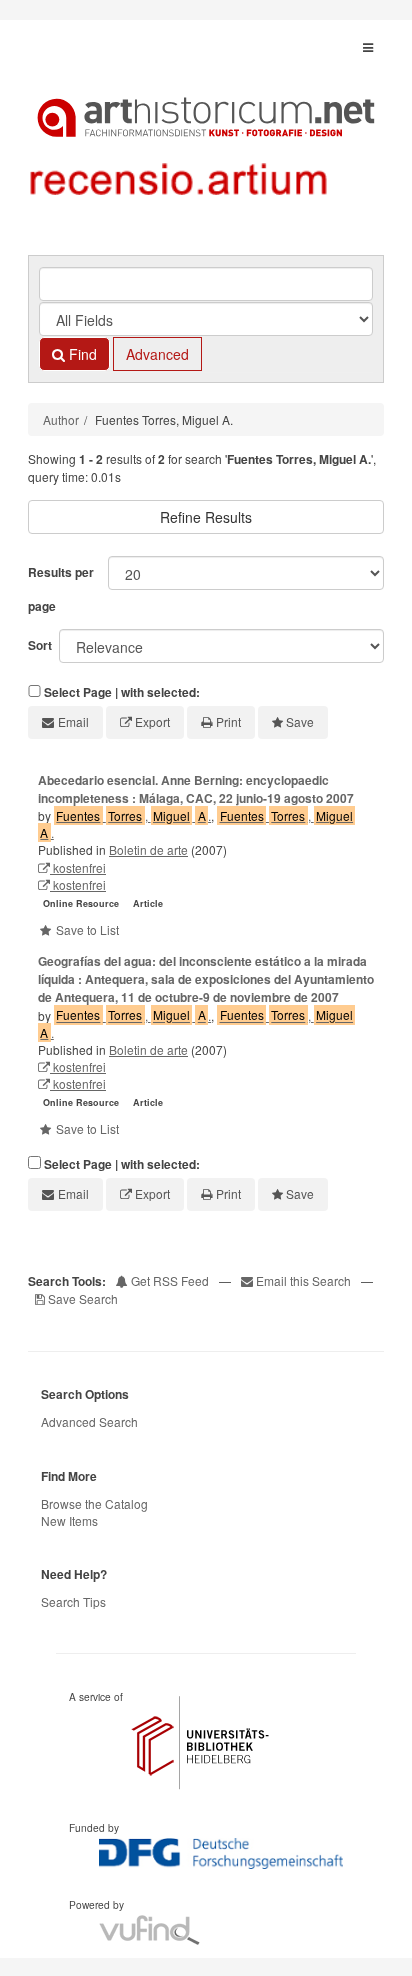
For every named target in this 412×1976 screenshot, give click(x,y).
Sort (40, 645)
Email (73, 721)
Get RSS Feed (168, 1280)
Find (81, 354)
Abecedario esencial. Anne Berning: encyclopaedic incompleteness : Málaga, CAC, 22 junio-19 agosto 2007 (196, 789)
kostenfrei (78, 867)
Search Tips (73, 1601)
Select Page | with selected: (122, 692)
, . (133, 815)
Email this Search (303, 1280)
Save (300, 721)
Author (61, 419)
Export (152, 721)
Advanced (157, 354)
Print (228, 721)
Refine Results (206, 517)
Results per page (61, 589)
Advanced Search (89, 1421)
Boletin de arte (148, 849)
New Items (69, 1520)
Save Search (81, 1298)
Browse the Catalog (94, 1503)
